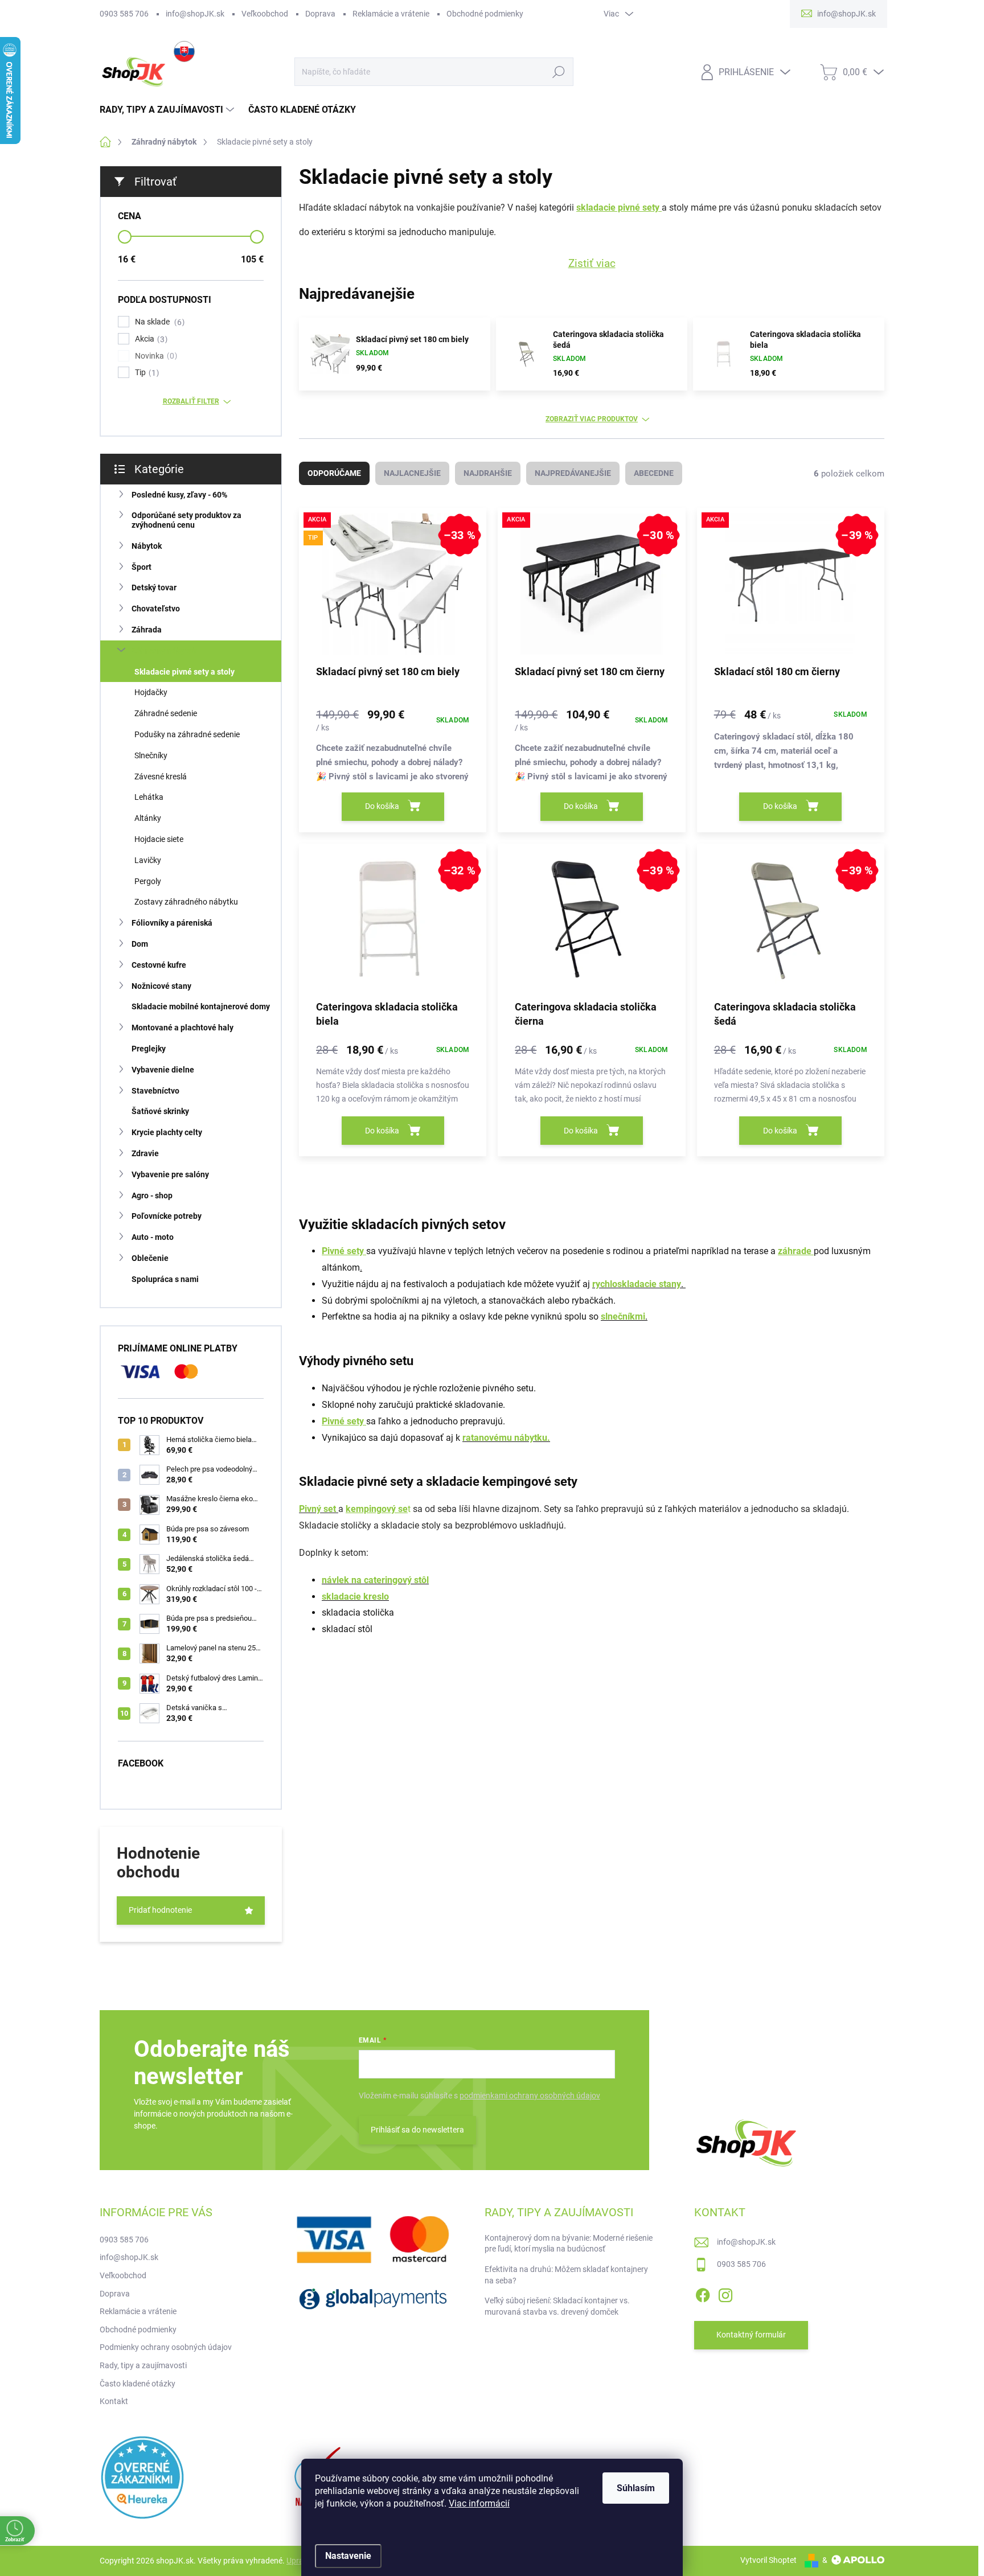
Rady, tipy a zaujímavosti (143, 2365)
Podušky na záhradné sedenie (187, 734)
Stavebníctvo (155, 1091)
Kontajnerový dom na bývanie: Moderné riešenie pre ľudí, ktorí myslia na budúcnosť (569, 2244)
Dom (140, 944)
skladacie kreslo (355, 1597)
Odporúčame (334, 473)
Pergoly (148, 881)
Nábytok (147, 546)
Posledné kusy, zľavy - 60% (179, 495)
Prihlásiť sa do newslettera (417, 2130)
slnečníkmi (623, 1316)
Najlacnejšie (412, 473)
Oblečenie (150, 1258)
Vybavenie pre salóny (170, 1174)
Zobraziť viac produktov (592, 419)
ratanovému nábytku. (506, 1438)
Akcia (150, 339)
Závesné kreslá (161, 777)
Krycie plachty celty (167, 1132)
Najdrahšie (488, 473)
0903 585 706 (124, 14)
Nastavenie (348, 2556)
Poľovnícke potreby (167, 1216)
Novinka (155, 356)
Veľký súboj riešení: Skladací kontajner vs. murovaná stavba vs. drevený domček (557, 2306)
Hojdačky (151, 692)
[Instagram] (725, 2293)
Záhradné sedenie (166, 713)
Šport (142, 567)
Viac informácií (479, 2503)
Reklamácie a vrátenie (391, 14)
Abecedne (654, 473)
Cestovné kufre (159, 965)
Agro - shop (152, 1195)
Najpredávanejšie (573, 473)
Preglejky (149, 1049)
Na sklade (158, 322)
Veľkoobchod (265, 14)
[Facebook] (703, 2293)
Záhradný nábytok (164, 651)
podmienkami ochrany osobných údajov (530, 2096)
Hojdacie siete (159, 839)
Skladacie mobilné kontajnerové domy (201, 1006)
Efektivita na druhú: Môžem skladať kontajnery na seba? (566, 2275)
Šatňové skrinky (160, 1111)
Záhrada (147, 630)
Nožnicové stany (161, 986)
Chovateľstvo (156, 609)
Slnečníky (151, 755)
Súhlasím (636, 2488)
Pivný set (319, 1509)
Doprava (320, 14)
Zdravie (145, 1153)
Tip (145, 373)
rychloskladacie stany (637, 1284)
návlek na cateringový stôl (375, 1580)
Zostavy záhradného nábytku (186, 902)
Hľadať (558, 72)
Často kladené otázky (138, 2384)
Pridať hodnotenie (160, 1910)
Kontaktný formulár (751, 2335)
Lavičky (148, 860)
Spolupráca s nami (165, 1279)
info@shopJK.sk (195, 14)
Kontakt (114, 2401)
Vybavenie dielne (163, 1070)
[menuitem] (168, 110)
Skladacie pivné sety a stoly (184, 672)
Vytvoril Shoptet (768, 2560)
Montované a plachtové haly (183, 1028)
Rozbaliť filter (191, 401)
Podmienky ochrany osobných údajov (166, 2347)
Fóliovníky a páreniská (172, 923)
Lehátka (149, 797)
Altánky (148, 818)
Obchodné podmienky (485, 14)
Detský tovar (154, 587)
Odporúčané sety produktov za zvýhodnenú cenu (186, 520)
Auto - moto (153, 1237)
